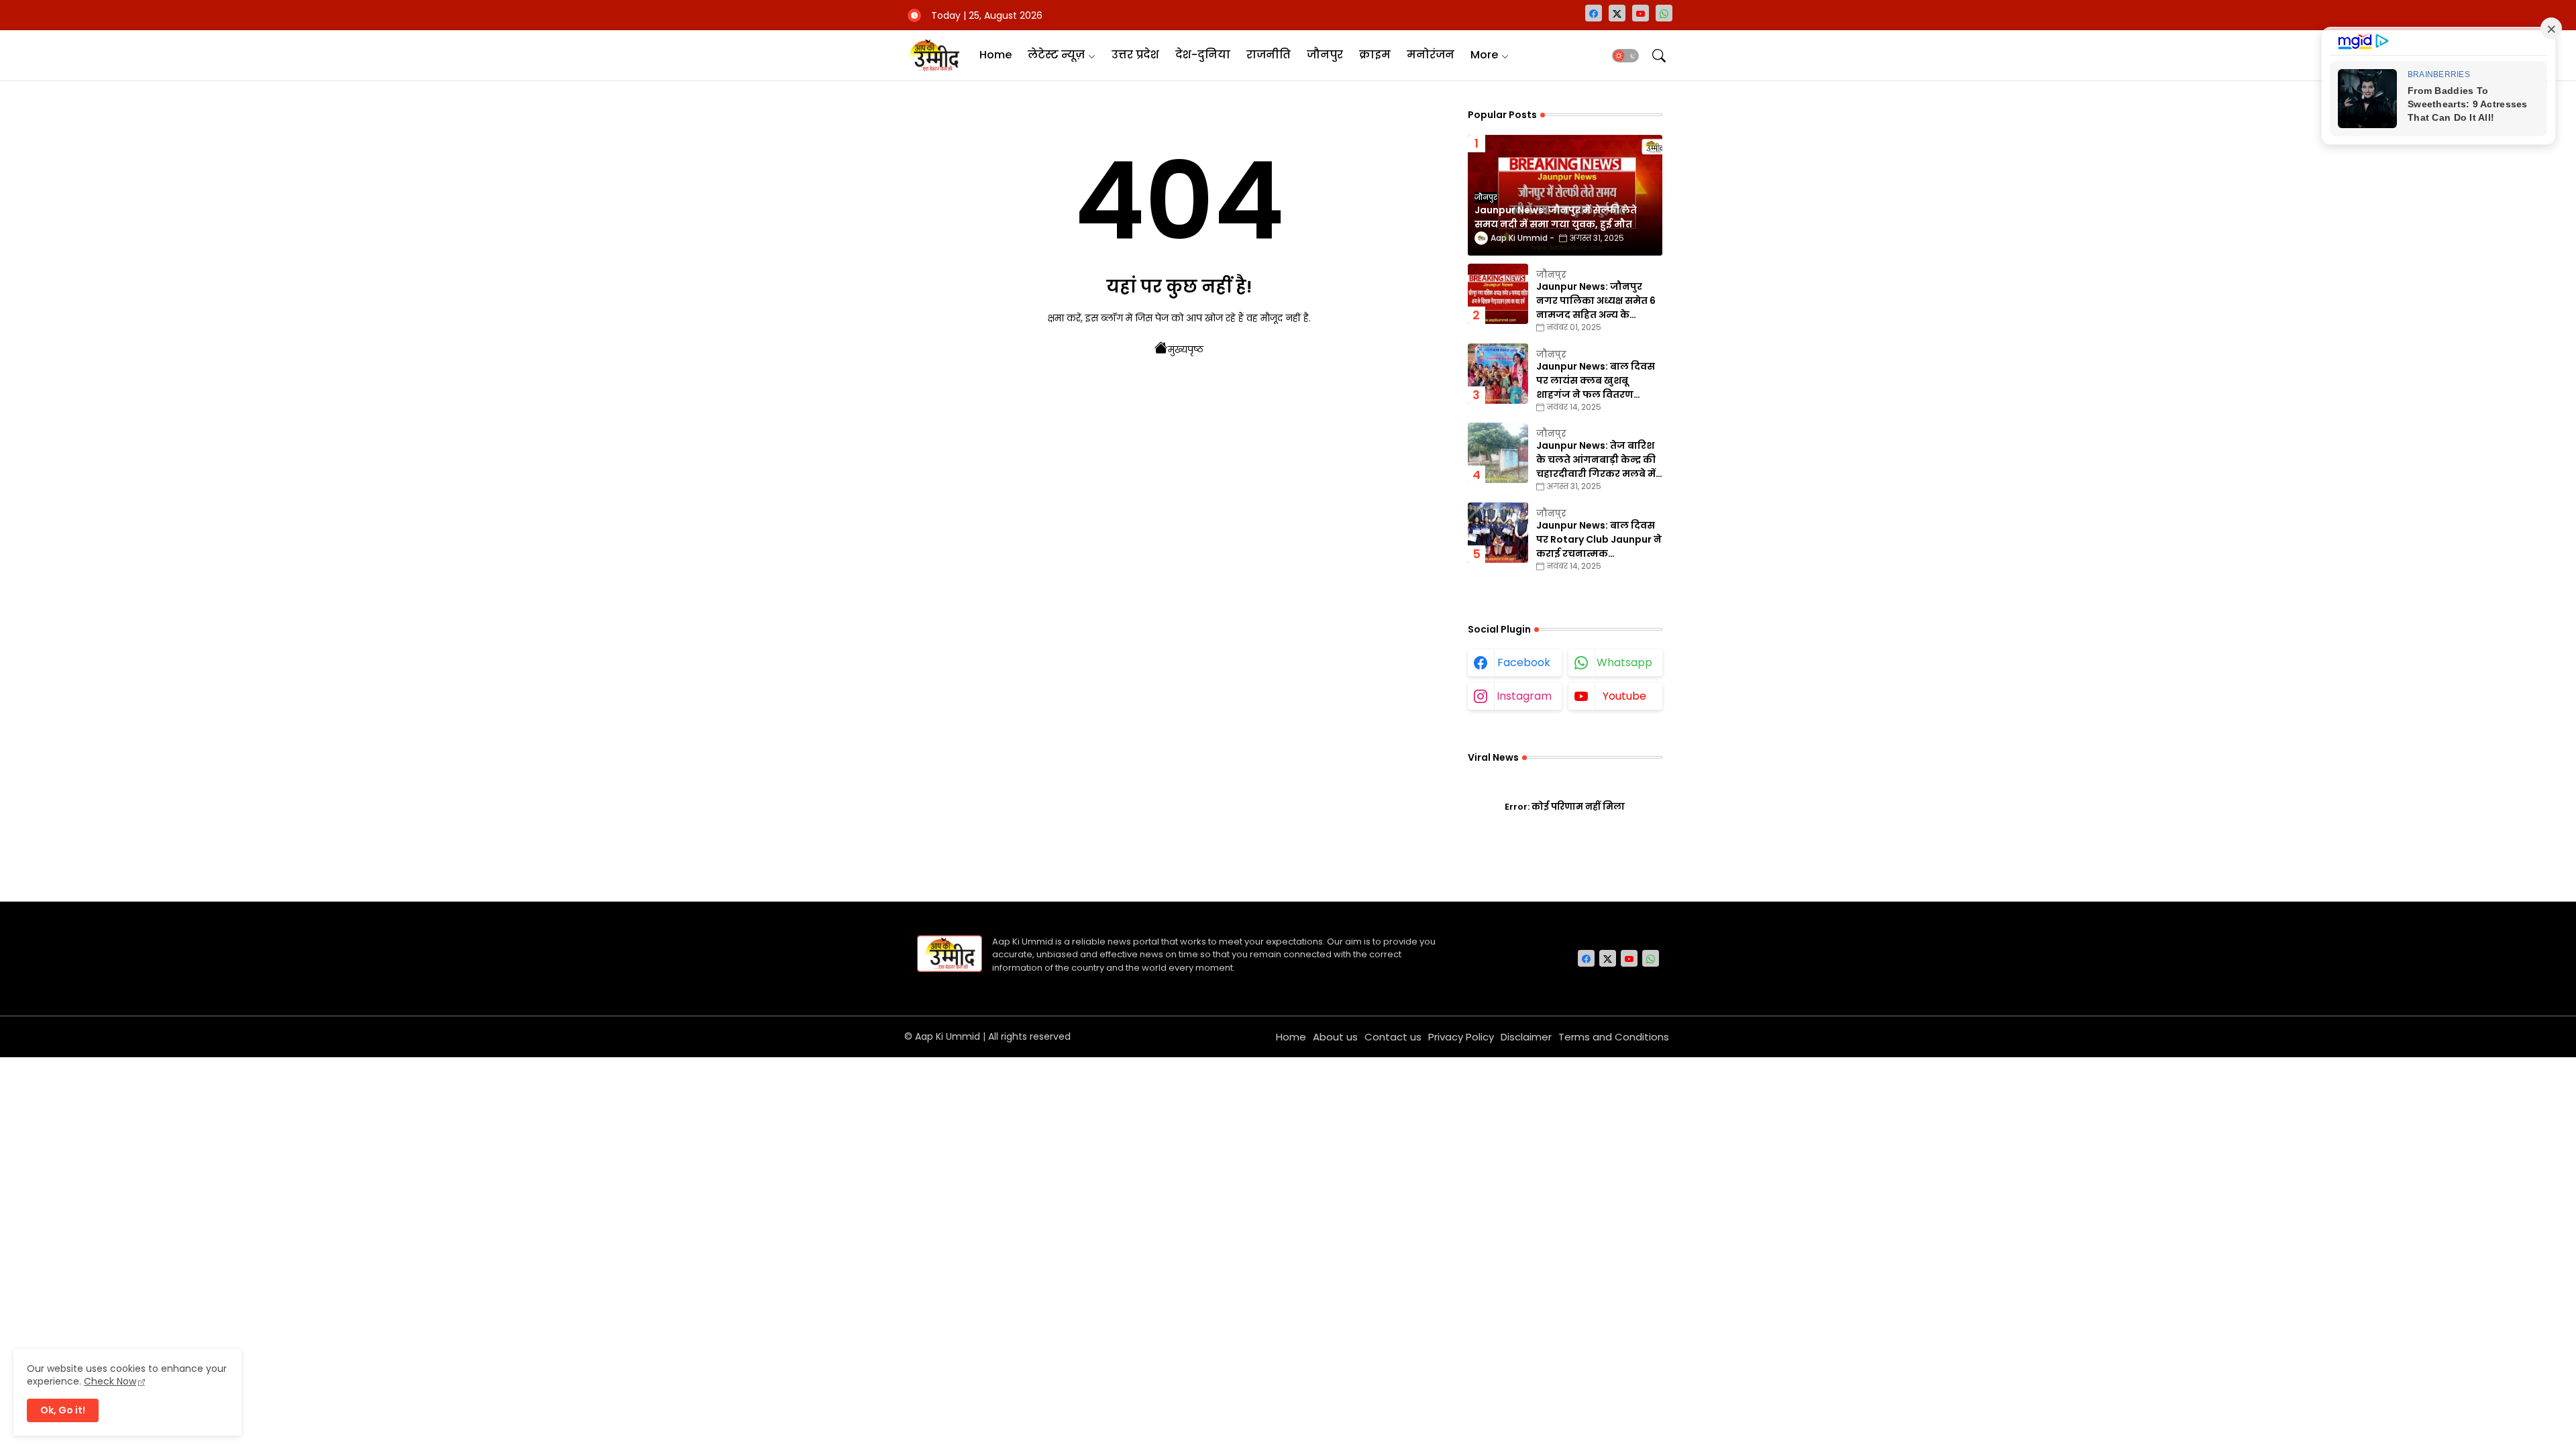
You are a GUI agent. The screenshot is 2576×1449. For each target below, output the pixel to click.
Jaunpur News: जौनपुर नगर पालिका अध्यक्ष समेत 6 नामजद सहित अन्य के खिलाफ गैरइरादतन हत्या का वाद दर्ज (1597, 301)
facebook (1524, 662)
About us (1335, 1037)
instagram (1524, 696)
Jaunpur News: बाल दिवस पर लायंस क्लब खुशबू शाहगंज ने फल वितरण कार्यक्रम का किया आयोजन (1596, 381)
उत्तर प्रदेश (1135, 55)
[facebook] (1594, 13)
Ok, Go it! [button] (63, 1410)
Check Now (110, 1381)
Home (996, 55)
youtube (1624, 696)
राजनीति (1269, 55)
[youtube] (1641, 13)
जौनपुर (1325, 55)
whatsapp (1624, 662)
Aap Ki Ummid (948, 1036)
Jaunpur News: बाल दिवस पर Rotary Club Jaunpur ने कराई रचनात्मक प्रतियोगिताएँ (1599, 540)
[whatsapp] (1664, 13)
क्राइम (1375, 55)
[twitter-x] (1617, 13)
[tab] (996, 55)
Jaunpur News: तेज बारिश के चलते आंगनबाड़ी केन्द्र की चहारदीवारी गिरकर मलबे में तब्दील (1596, 460)
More (1484, 55)
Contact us (1393, 1037)
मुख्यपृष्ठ (1186, 350)
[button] (1625, 56)
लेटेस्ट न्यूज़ (1056, 55)
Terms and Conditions (1614, 1037)
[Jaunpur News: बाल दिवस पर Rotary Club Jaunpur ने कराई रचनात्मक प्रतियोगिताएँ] (1498, 533)
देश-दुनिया (1203, 55)
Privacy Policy (1461, 1037)
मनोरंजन (1431, 55)
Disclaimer (1526, 1037)
